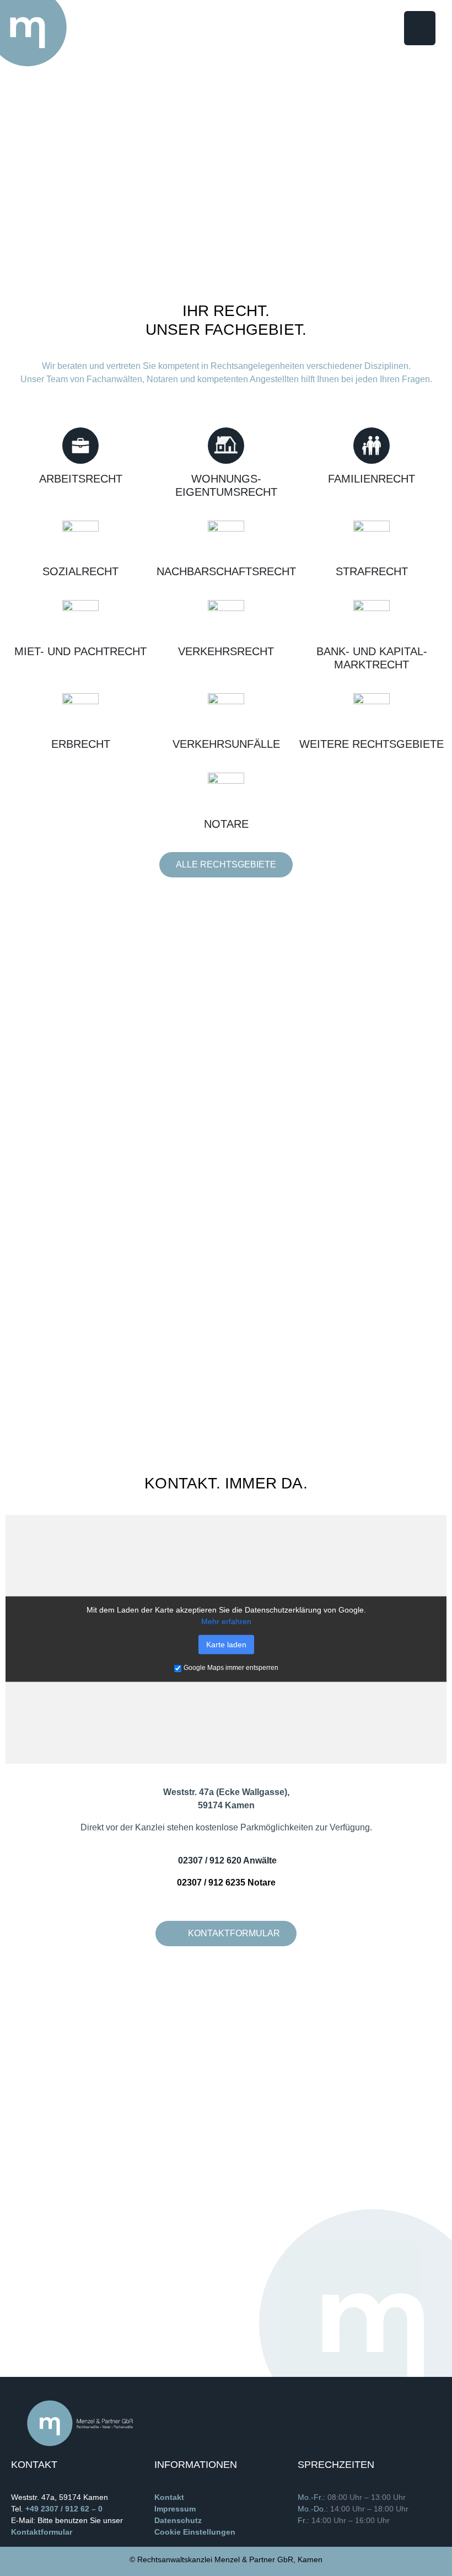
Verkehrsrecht (226, 651)
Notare (226, 824)
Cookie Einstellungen (195, 2532)
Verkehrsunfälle (226, 744)
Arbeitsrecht (81, 479)
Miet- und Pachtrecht (80, 651)
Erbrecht (81, 744)
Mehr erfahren (226, 1621)
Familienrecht (372, 479)
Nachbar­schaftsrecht (226, 571)
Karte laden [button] (226, 1645)
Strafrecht (372, 571)
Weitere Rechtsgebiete (372, 744)
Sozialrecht (80, 571)
